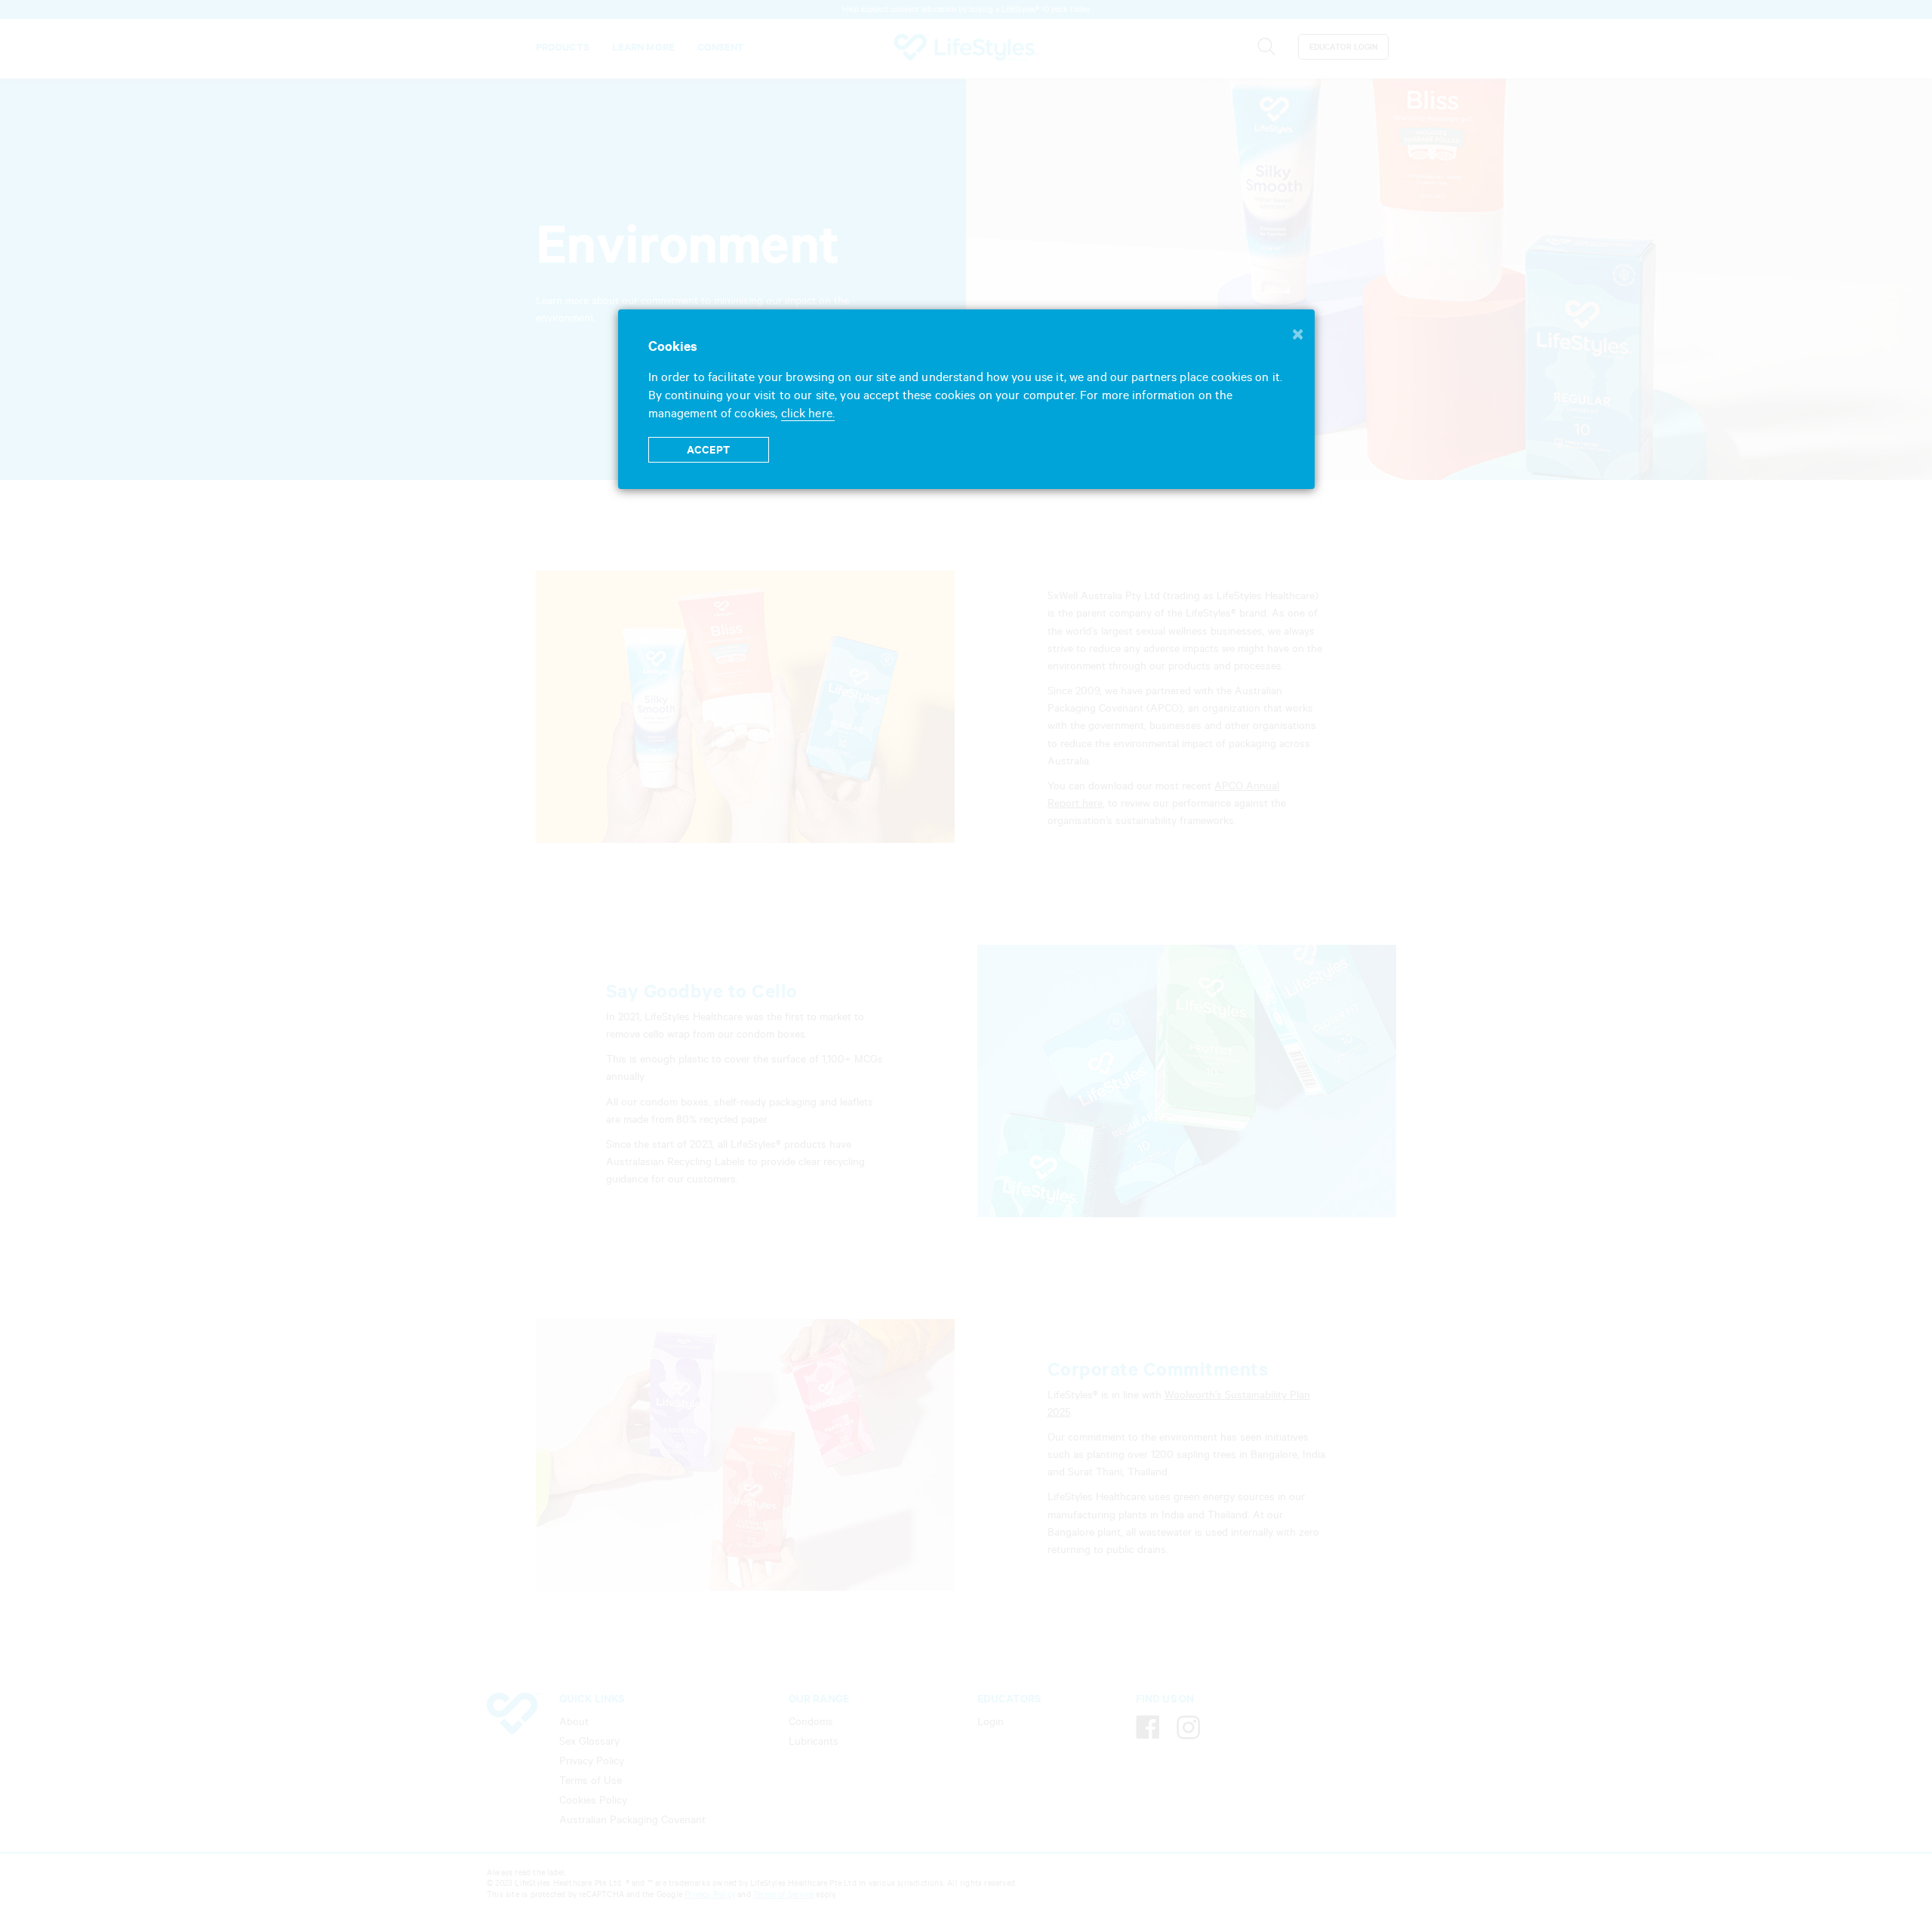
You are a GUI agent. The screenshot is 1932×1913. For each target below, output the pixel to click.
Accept (708, 450)
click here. (808, 413)
